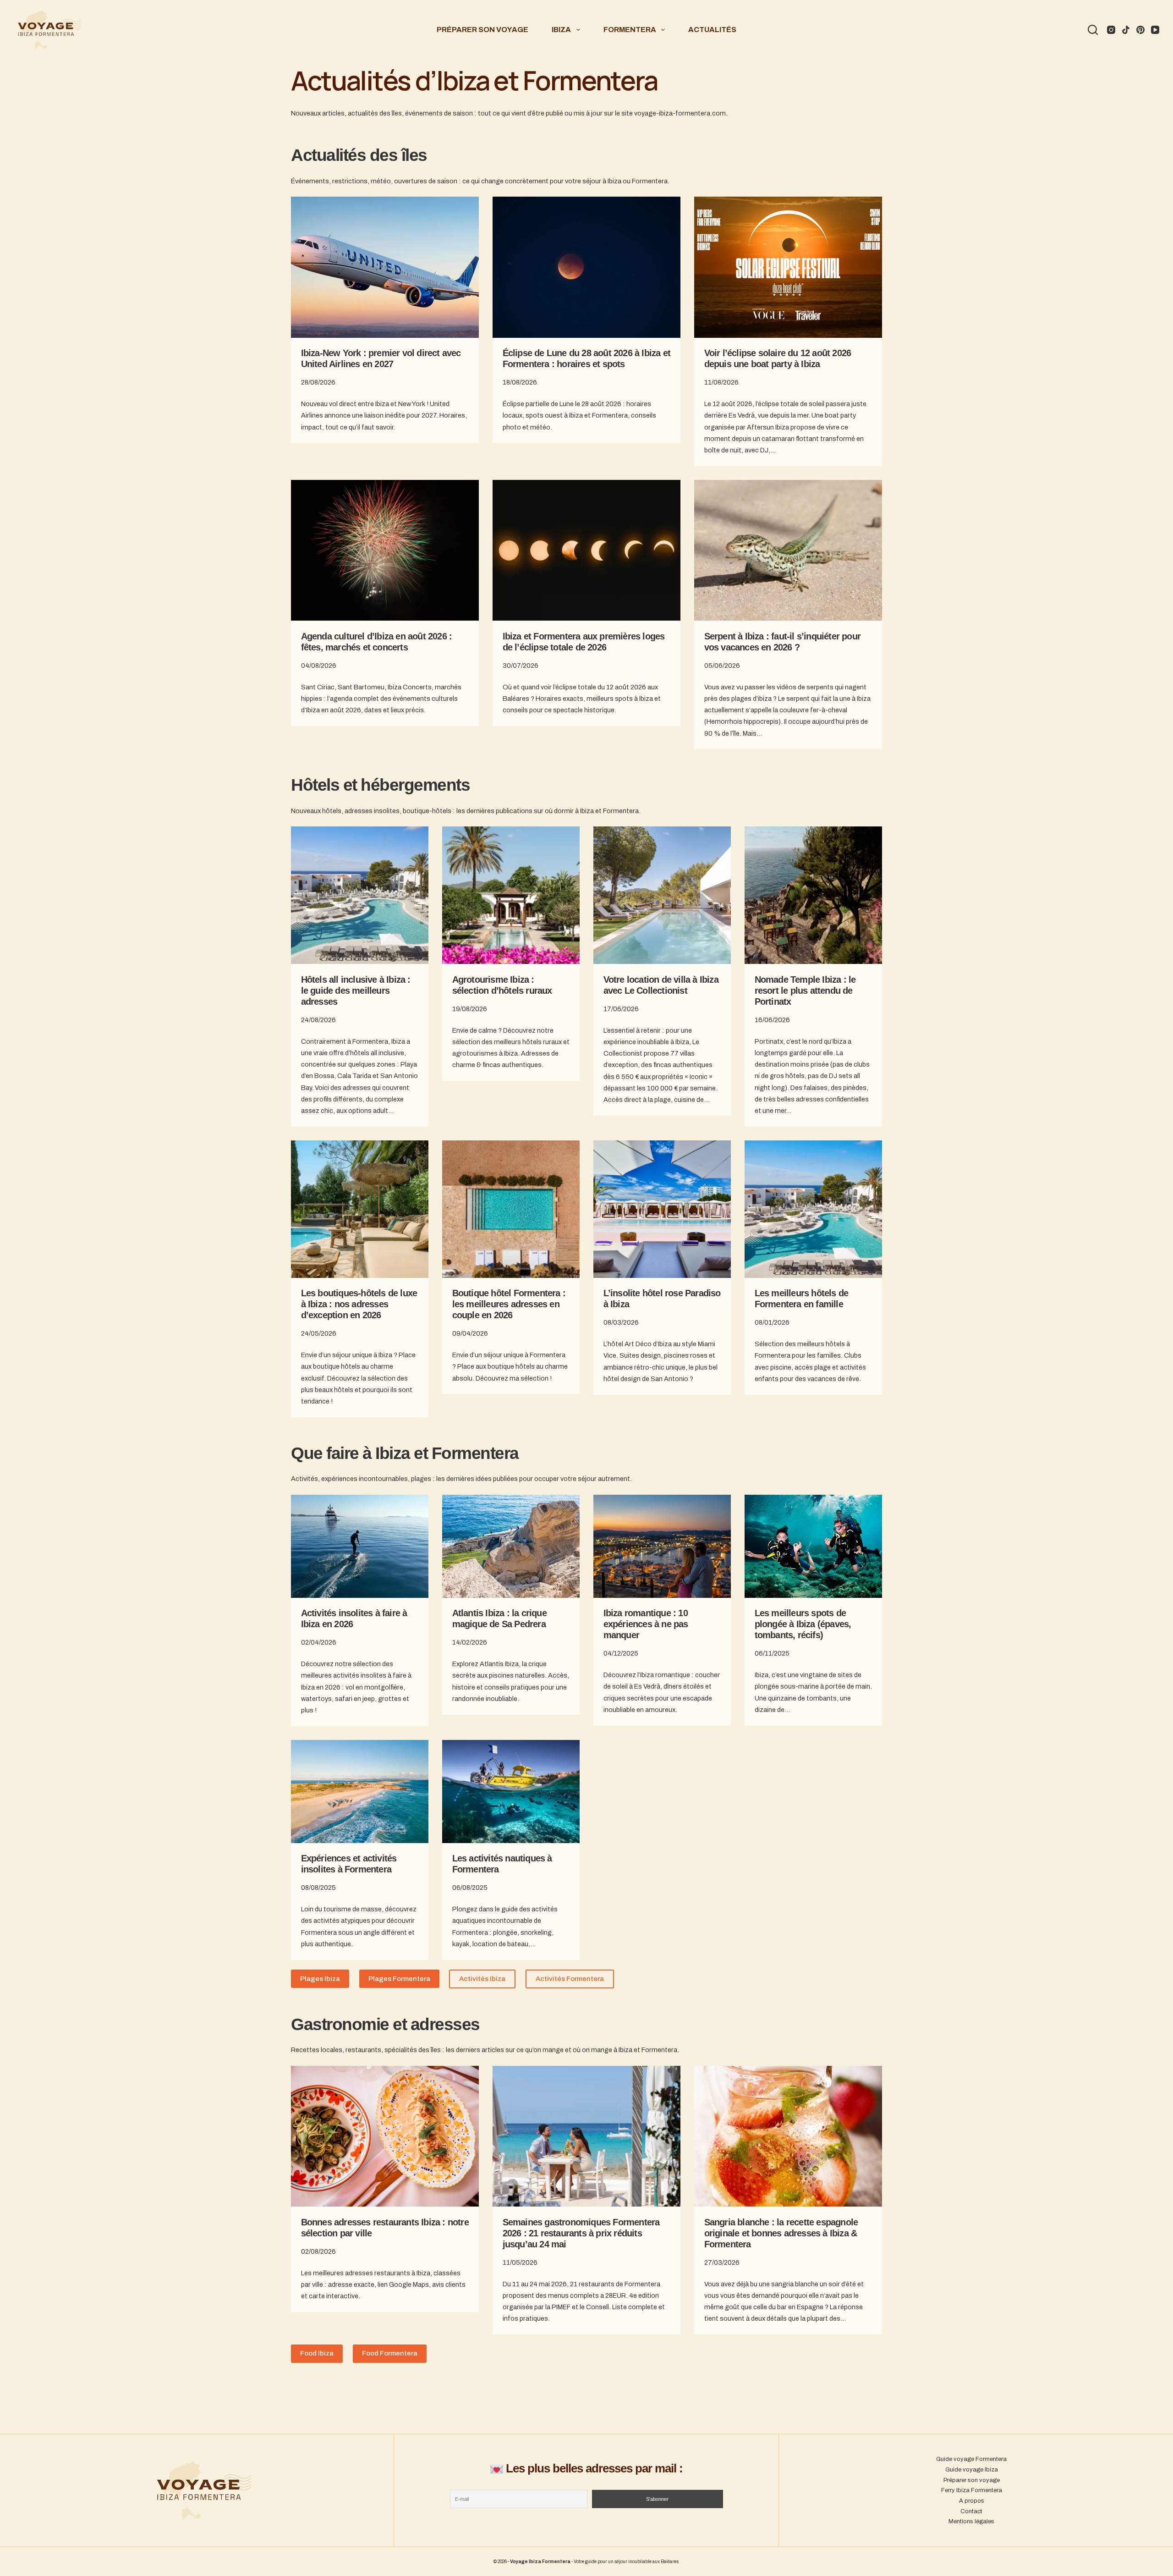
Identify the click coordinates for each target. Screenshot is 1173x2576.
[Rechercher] (1093, 30)
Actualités (712, 30)
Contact (971, 2511)
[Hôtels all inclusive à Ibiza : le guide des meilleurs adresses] (360, 895)
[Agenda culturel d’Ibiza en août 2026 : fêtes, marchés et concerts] (385, 550)
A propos (972, 2501)
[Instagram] (1111, 30)
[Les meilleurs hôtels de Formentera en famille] (813, 1209)
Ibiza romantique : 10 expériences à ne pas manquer (646, 1624)
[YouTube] (1155, 30)
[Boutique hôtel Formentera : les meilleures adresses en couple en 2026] (511, 1209)
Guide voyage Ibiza (972, 2470)
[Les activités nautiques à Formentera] (511, 1792)
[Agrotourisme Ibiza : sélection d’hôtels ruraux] (511, 895)
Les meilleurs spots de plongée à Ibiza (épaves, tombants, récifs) (803, 1624)
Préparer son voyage (482, 30)
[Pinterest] (1140, 30)
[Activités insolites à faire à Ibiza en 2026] (360, 1546)
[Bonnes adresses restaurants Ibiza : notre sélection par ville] (385, 2136)
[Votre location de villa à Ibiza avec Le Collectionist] (662, 895)
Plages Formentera (399, 1979)
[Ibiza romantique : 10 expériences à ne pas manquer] (662, 1546)
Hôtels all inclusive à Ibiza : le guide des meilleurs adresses (356, 991)
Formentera (630, 30)
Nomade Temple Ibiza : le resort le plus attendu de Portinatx (805, 991)
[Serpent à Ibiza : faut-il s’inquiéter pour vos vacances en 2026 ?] (788, 550)
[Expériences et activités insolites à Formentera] (360, 1792)
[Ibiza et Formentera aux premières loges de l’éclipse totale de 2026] (586, 550)
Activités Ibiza (482, 1979)
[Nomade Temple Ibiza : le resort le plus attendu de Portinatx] (813, 895)
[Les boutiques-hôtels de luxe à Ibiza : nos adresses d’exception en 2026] (360, 1209)
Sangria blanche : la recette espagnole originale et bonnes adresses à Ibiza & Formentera (781, 2233)
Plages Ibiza (320, 1979)
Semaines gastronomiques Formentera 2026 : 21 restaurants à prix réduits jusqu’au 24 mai (581, 2233)
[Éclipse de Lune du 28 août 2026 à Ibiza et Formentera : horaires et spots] (586, 267)
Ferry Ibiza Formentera (972, 2490)
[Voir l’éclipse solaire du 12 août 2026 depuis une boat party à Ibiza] (788, 267)
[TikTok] (1126, 30)
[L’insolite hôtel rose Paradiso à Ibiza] (662, 1209)
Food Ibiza (317, 2353)
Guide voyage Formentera (971, 2459)
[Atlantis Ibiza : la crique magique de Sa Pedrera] (511, 1546)
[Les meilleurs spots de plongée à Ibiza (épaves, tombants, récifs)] (813, 1546)
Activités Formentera (570, 1979)
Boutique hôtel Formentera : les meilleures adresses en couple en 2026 (509, 1304)
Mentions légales (971, 2521)
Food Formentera (390, 2353)
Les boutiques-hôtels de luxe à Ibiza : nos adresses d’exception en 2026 (359, 1304)
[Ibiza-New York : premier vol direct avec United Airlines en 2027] (385, 267)
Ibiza (561, 30)
